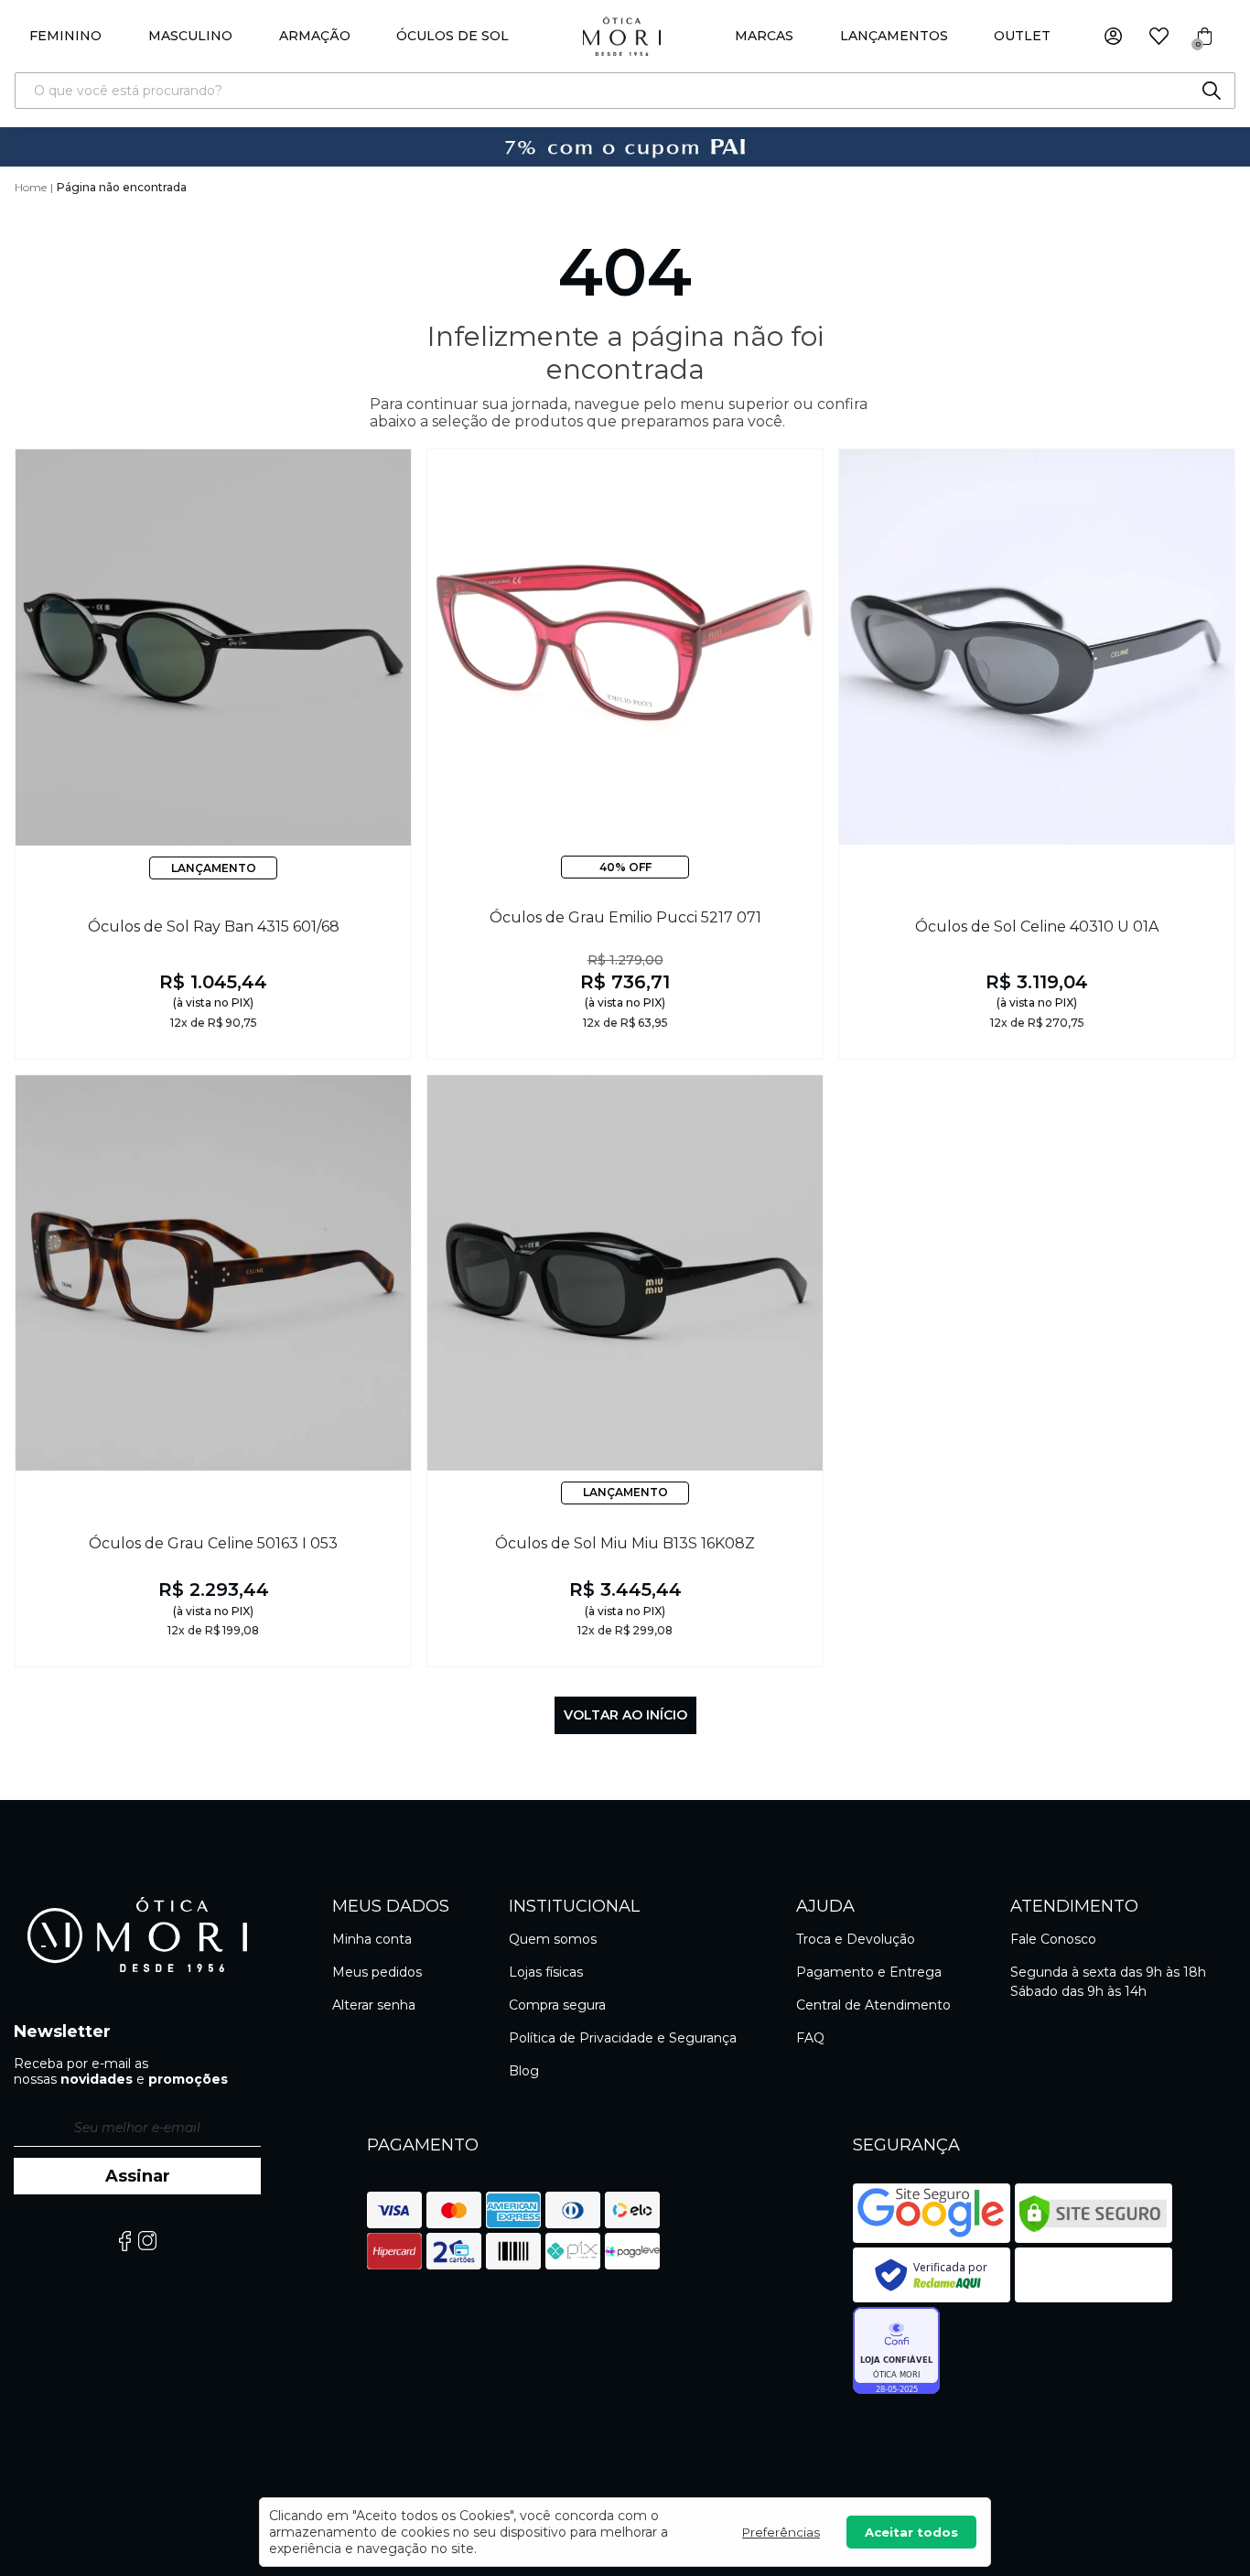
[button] (1113, 36)
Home (31, 187)
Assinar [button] (138, 2176)
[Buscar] (1212, 91)
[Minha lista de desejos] (1159, 36)
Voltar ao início (625, 1715)
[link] (453, 37)
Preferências (781, 2532)
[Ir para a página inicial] (622, 36)
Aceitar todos (911, 2532)
